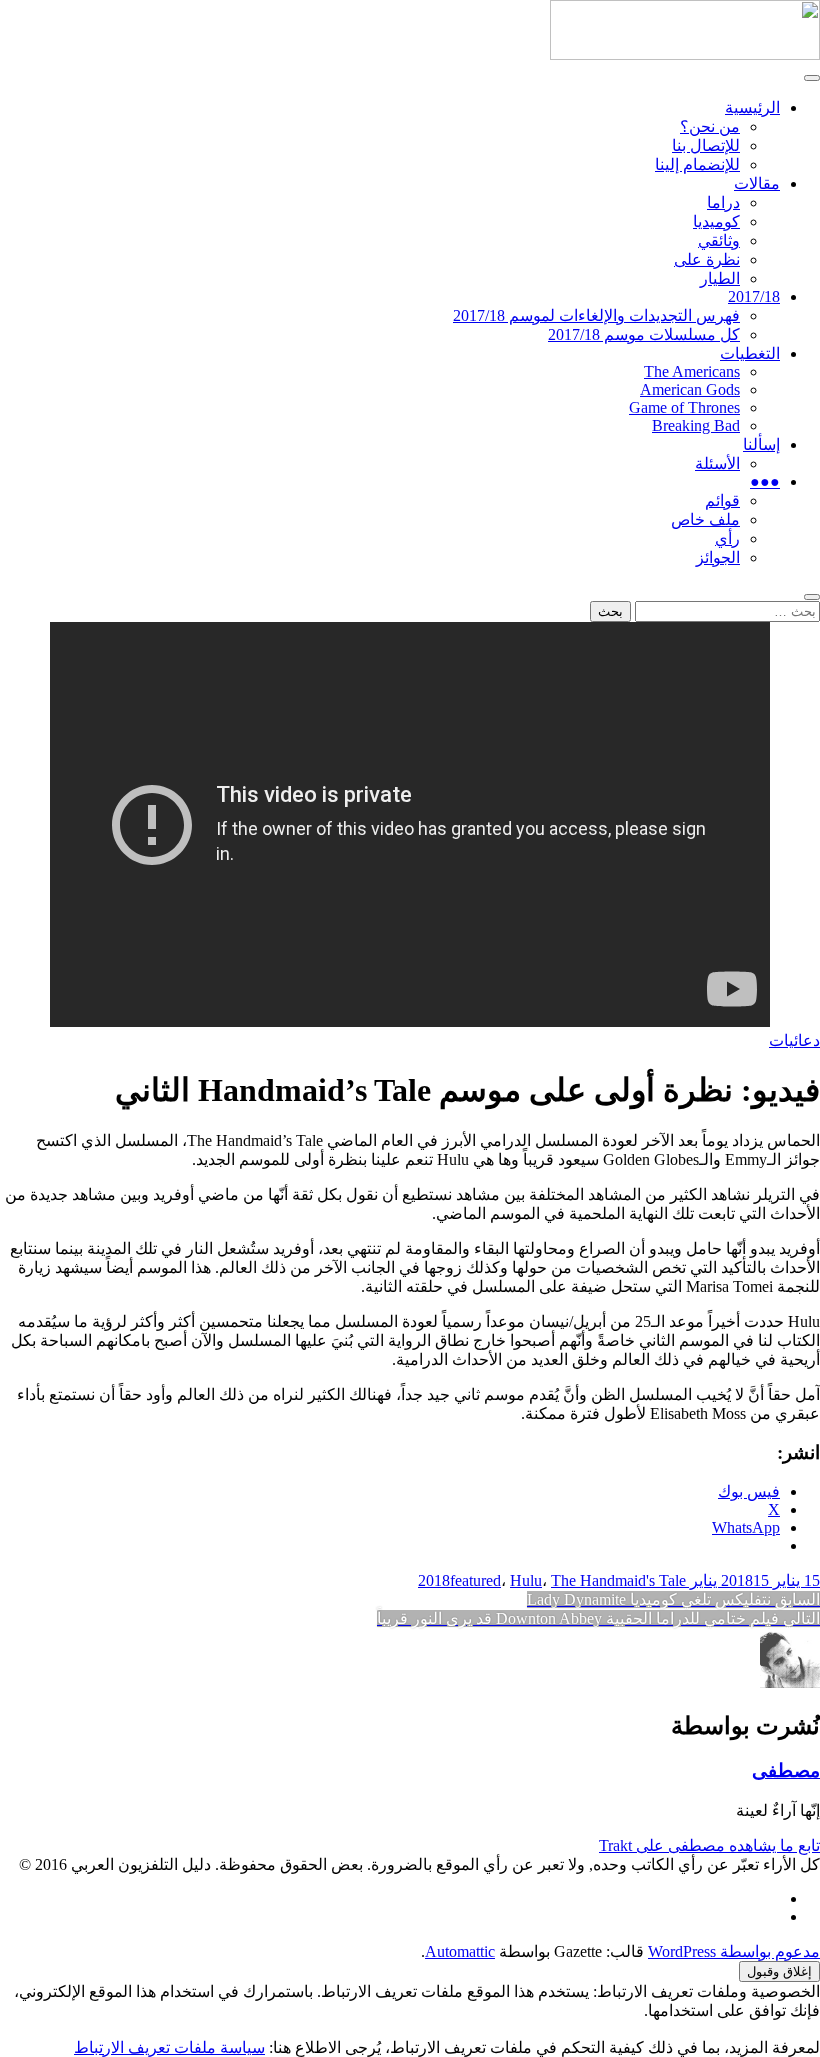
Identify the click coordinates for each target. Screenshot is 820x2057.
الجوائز (718, 557)
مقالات (757, 183)
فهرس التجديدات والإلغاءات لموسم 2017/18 (596, 315)
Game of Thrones (684, 407)
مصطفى (786, 1770)
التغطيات (750, 353)
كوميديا (716, 221)
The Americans (692, 371)
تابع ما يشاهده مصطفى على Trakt (709, 1845)
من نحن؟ (710, 126)
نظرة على (707, 259)
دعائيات (794, 1040)
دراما (723, 202)
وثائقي (719, 240)
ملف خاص (705, 519)
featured (475, 1580)
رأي (727, 538)
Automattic (460, 1951)
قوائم (722, 500)
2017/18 (754, 296)
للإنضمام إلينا (697, 164)
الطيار (720, 278)
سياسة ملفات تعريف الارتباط (169, 2047)
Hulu (526, 1580)
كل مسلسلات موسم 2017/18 (644, 334)
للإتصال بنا (706, 145)
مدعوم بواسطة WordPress (734, 1951)
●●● (765, 481)
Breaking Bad (696, 425)
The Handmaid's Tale (618, 1580)
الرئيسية (752, 107)
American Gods (690, 389)
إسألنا (761, 444)
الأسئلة (717, 463)
